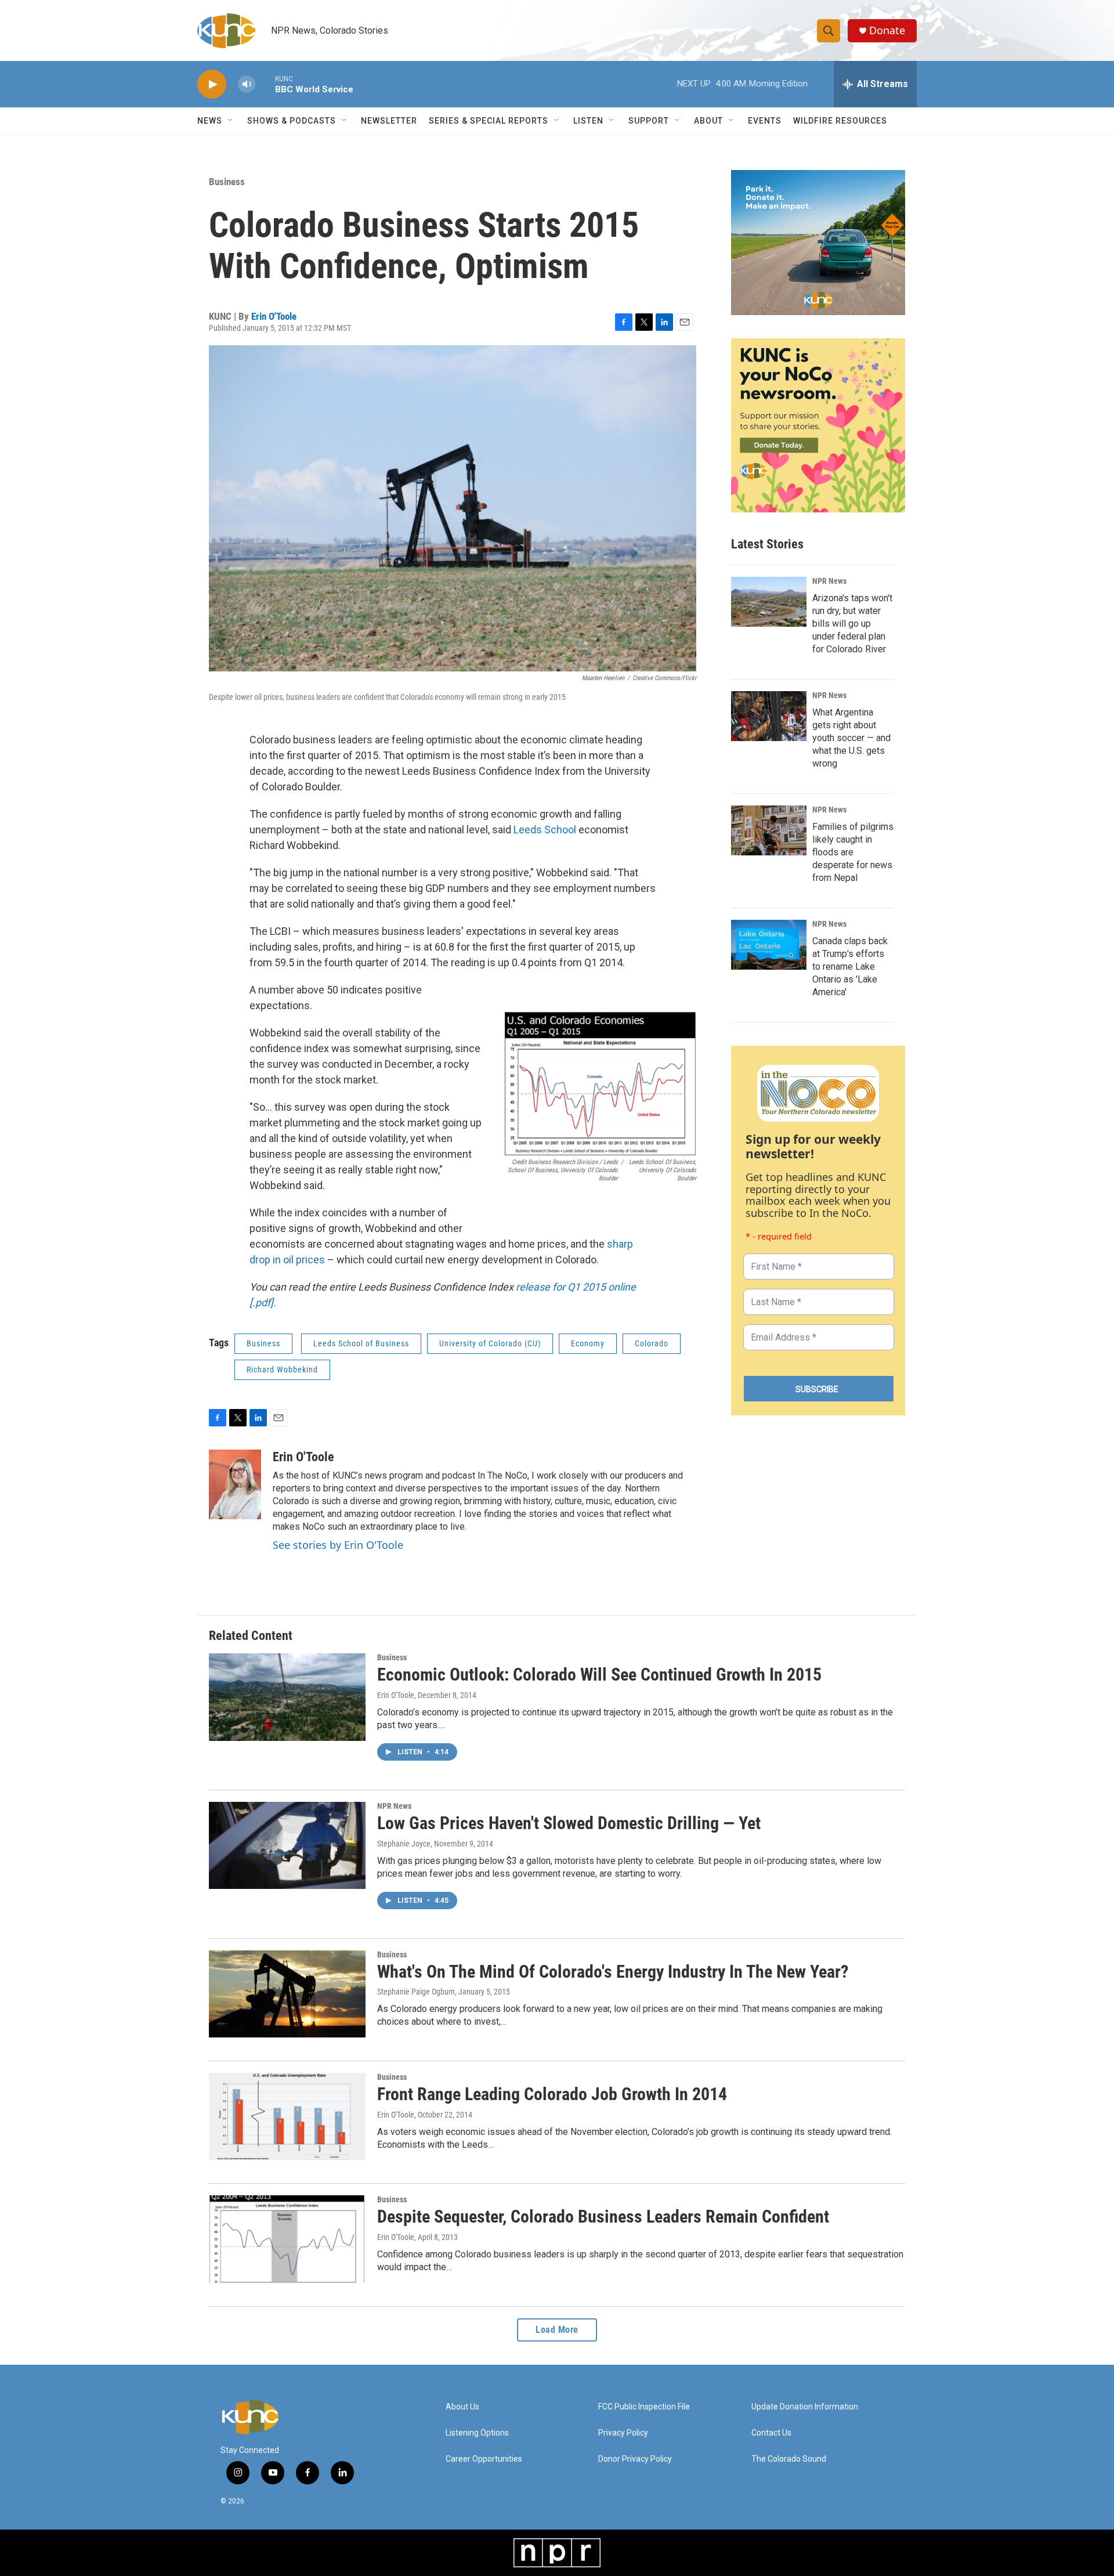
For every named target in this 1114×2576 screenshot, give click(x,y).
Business (227, 182)
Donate (887, 30)
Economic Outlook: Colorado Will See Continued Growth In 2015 (599, 1674)
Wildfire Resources (840, 121)
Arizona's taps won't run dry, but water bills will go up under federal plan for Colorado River (852, 624)
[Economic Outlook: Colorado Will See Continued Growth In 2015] (287, 1697)
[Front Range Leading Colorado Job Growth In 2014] (287, 2116)
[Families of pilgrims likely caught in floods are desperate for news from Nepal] (769, 830)
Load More (557, 2330)
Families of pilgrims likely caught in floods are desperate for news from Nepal (853, 852)
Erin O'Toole (274, 316)
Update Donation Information (805, 2407)
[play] (212, 84)
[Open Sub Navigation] (231, 121)
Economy (588, 1343)
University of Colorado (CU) (490, 1343)
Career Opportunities (484, 2459)
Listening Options (477, 2433)
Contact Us (771, 2433)
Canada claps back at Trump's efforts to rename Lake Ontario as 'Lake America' (850, 967)
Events (765, 121)
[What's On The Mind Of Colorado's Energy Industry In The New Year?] (287, 1994)
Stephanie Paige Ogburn (416, 1992)
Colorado (652, 1343)
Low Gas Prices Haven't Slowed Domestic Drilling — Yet (569, 1823)
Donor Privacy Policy (635, 2459)
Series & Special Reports (489, 121)
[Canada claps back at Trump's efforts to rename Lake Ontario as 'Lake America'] (769, 945)
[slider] (265, 84)
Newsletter (389, 121)
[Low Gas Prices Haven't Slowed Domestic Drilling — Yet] (287, 1845)
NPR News (829, 581)
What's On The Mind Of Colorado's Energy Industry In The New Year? (613, 1972)
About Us (462, 2407)
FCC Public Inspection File (644, 2407)
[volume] (247, 84)
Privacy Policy (623, 2433)
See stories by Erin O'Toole (338, 1545)
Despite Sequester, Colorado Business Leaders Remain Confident (603, 2216)
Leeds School (545, 830)
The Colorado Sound (789, 2459)
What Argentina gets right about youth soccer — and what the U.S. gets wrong (851, 738)
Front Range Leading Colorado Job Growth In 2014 (552, 2094)
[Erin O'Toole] (235, 1484)
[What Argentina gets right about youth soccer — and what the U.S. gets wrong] (769, 716)
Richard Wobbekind (282, 1370)
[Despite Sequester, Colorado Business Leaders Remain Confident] (287, 2239)
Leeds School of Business (361, 1343)
